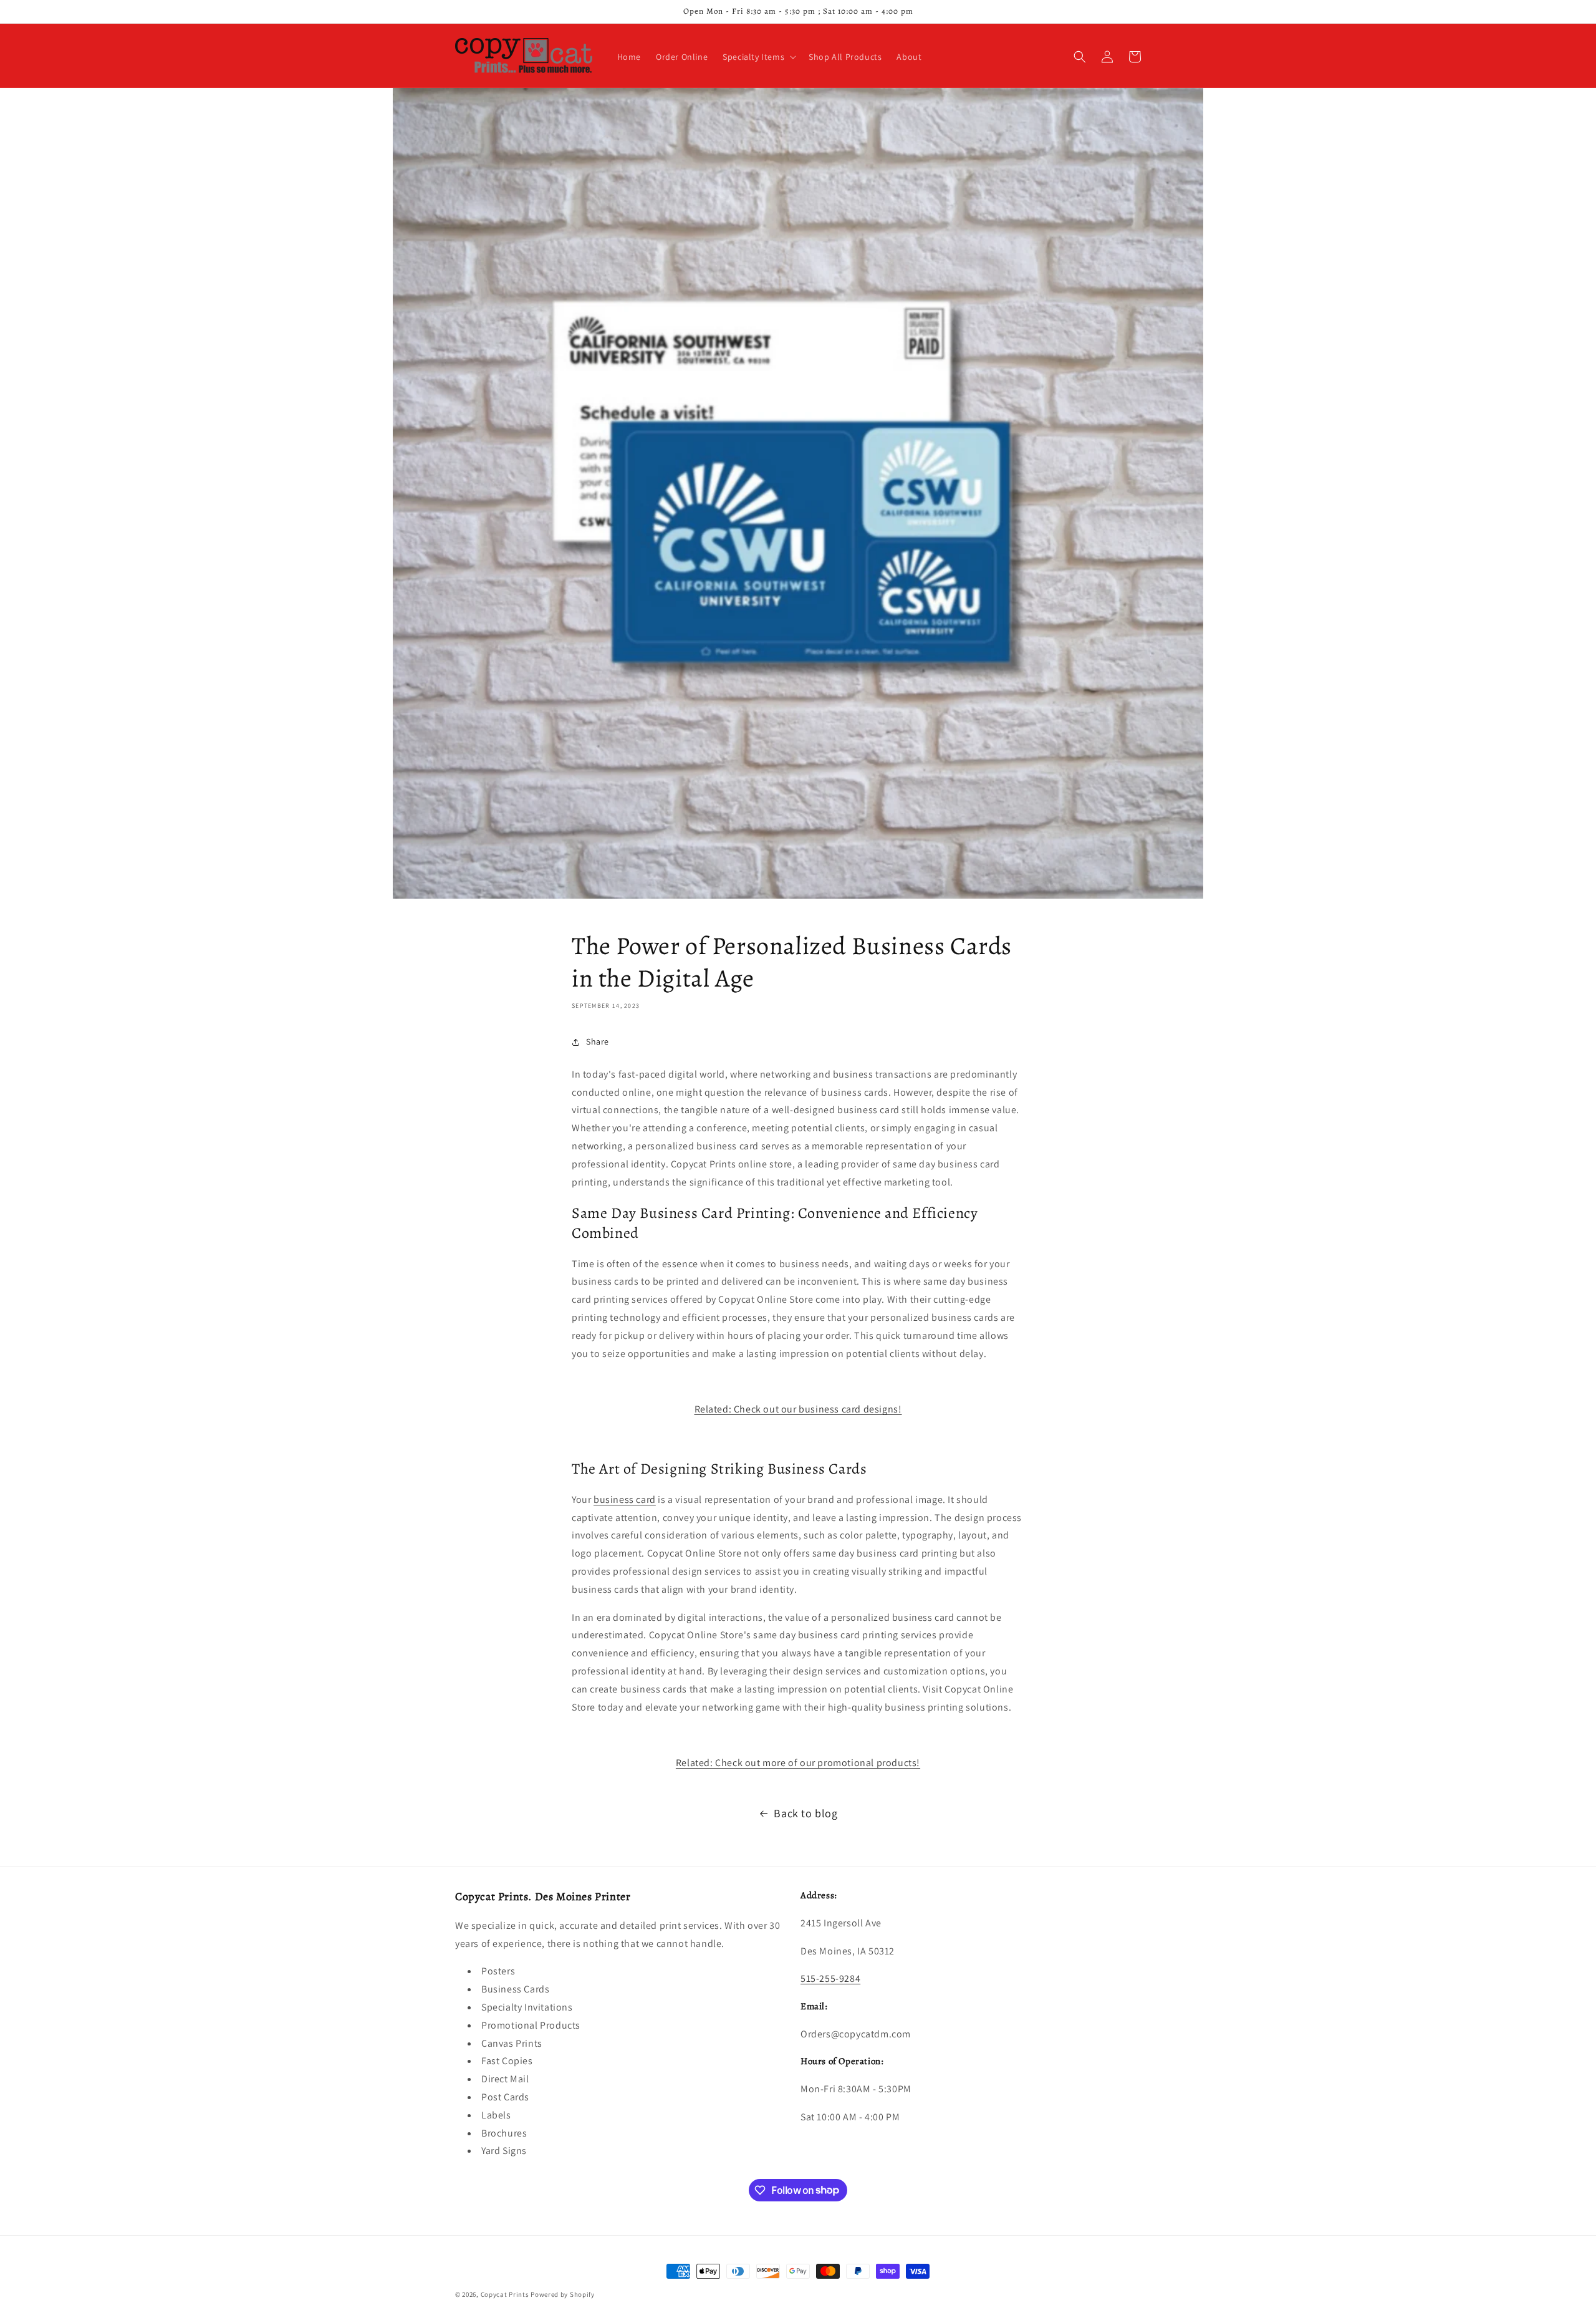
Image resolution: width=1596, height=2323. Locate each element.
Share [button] (598, 1041)
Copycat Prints (505, 2294)
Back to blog (805, 1813)
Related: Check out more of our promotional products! (798, 1763)
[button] (758, 57)
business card (625, 1500)
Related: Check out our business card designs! (798, 1409)
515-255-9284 (830, 1978)
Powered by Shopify (563, 2294)
